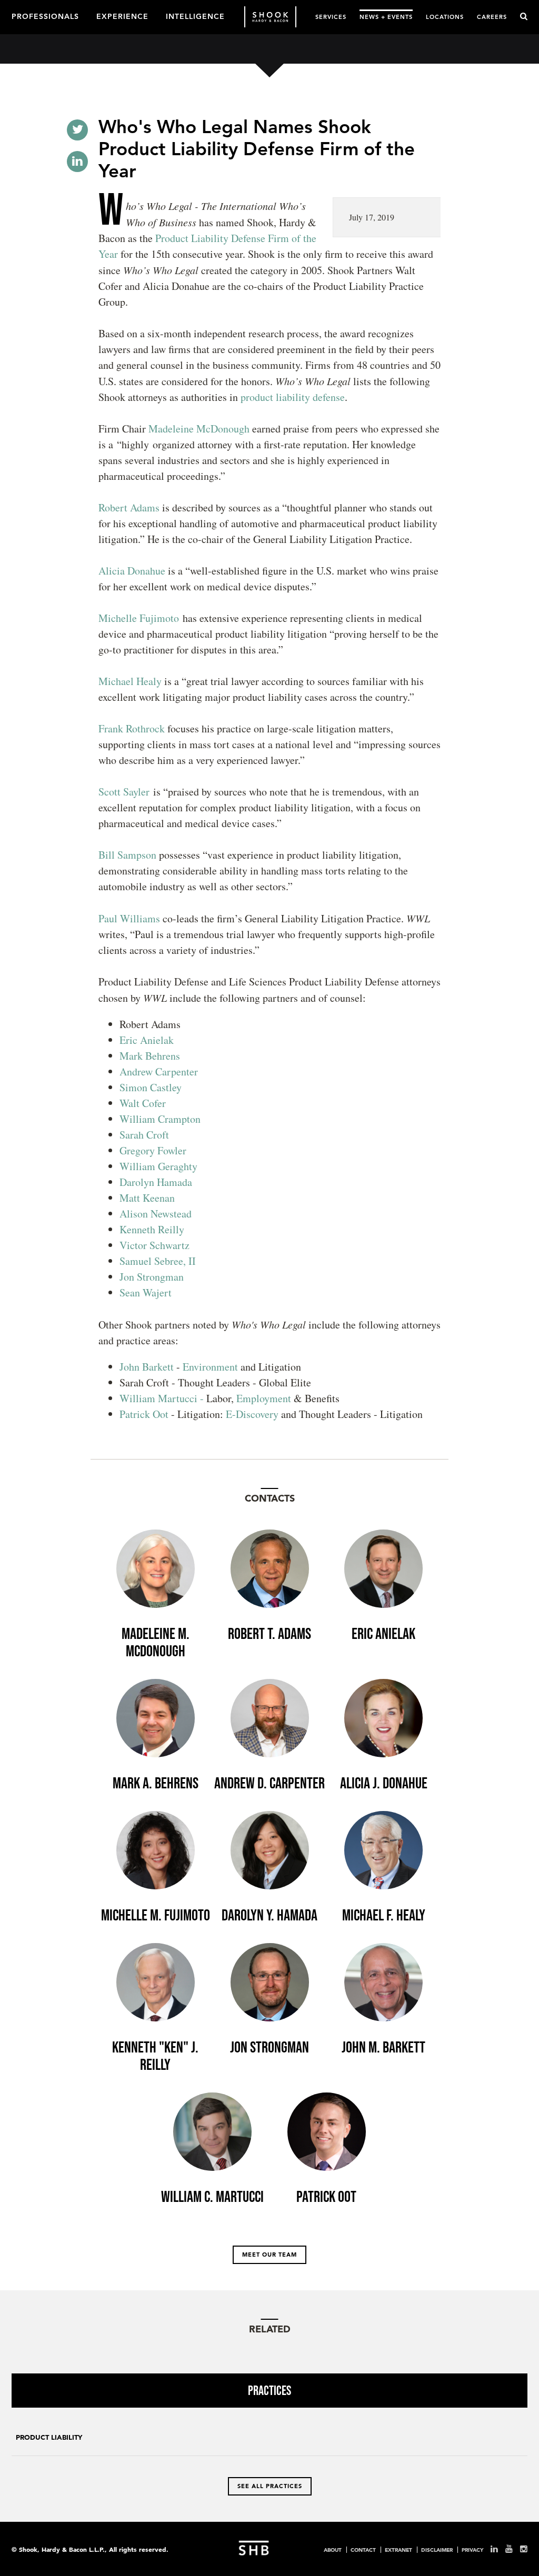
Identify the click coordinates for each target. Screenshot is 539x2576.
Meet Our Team (269, 2255)
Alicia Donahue (132, 571)
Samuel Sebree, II (158, 1261)
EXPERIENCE (122, 16)
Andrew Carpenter (159, 1071)
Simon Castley (151, 1087)
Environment (210, 1367)
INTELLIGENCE (195, 16)
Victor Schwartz (154, 1245)
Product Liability (49, 2437)
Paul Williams (129, 918)
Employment (265, 1398)
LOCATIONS (445, 17)
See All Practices (270, 2486)
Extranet (398, 2550)
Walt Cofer (143, 1103)
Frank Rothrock (132, 728)
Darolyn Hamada (156, 1182)
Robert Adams (129, 507)
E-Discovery (252, 1414)
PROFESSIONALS (45, 16)
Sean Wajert (146, 1292)
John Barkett (147, 1367)
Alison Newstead (156, 1214)
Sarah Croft (144, 1135)
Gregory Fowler (153, 1150)
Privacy (472, 2550)
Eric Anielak (147, 1040)
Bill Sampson (127, 855)
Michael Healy (130, 681)
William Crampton (160, 1119)
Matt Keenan (147, 1198)
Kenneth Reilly (152, 1229)
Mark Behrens (150, 1056)
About (333, 2550)
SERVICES (331, 17)
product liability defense (293, 397)
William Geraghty (158, 1166)
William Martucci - (162, 1398)
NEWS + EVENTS (386, 17)
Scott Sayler (124, 792)
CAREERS (492, 17)
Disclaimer (437, 2550)
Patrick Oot (144, 1414)
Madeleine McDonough (199, 429)
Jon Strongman (152, 1277)
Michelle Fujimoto (139, 618)
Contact (363, 2550)
